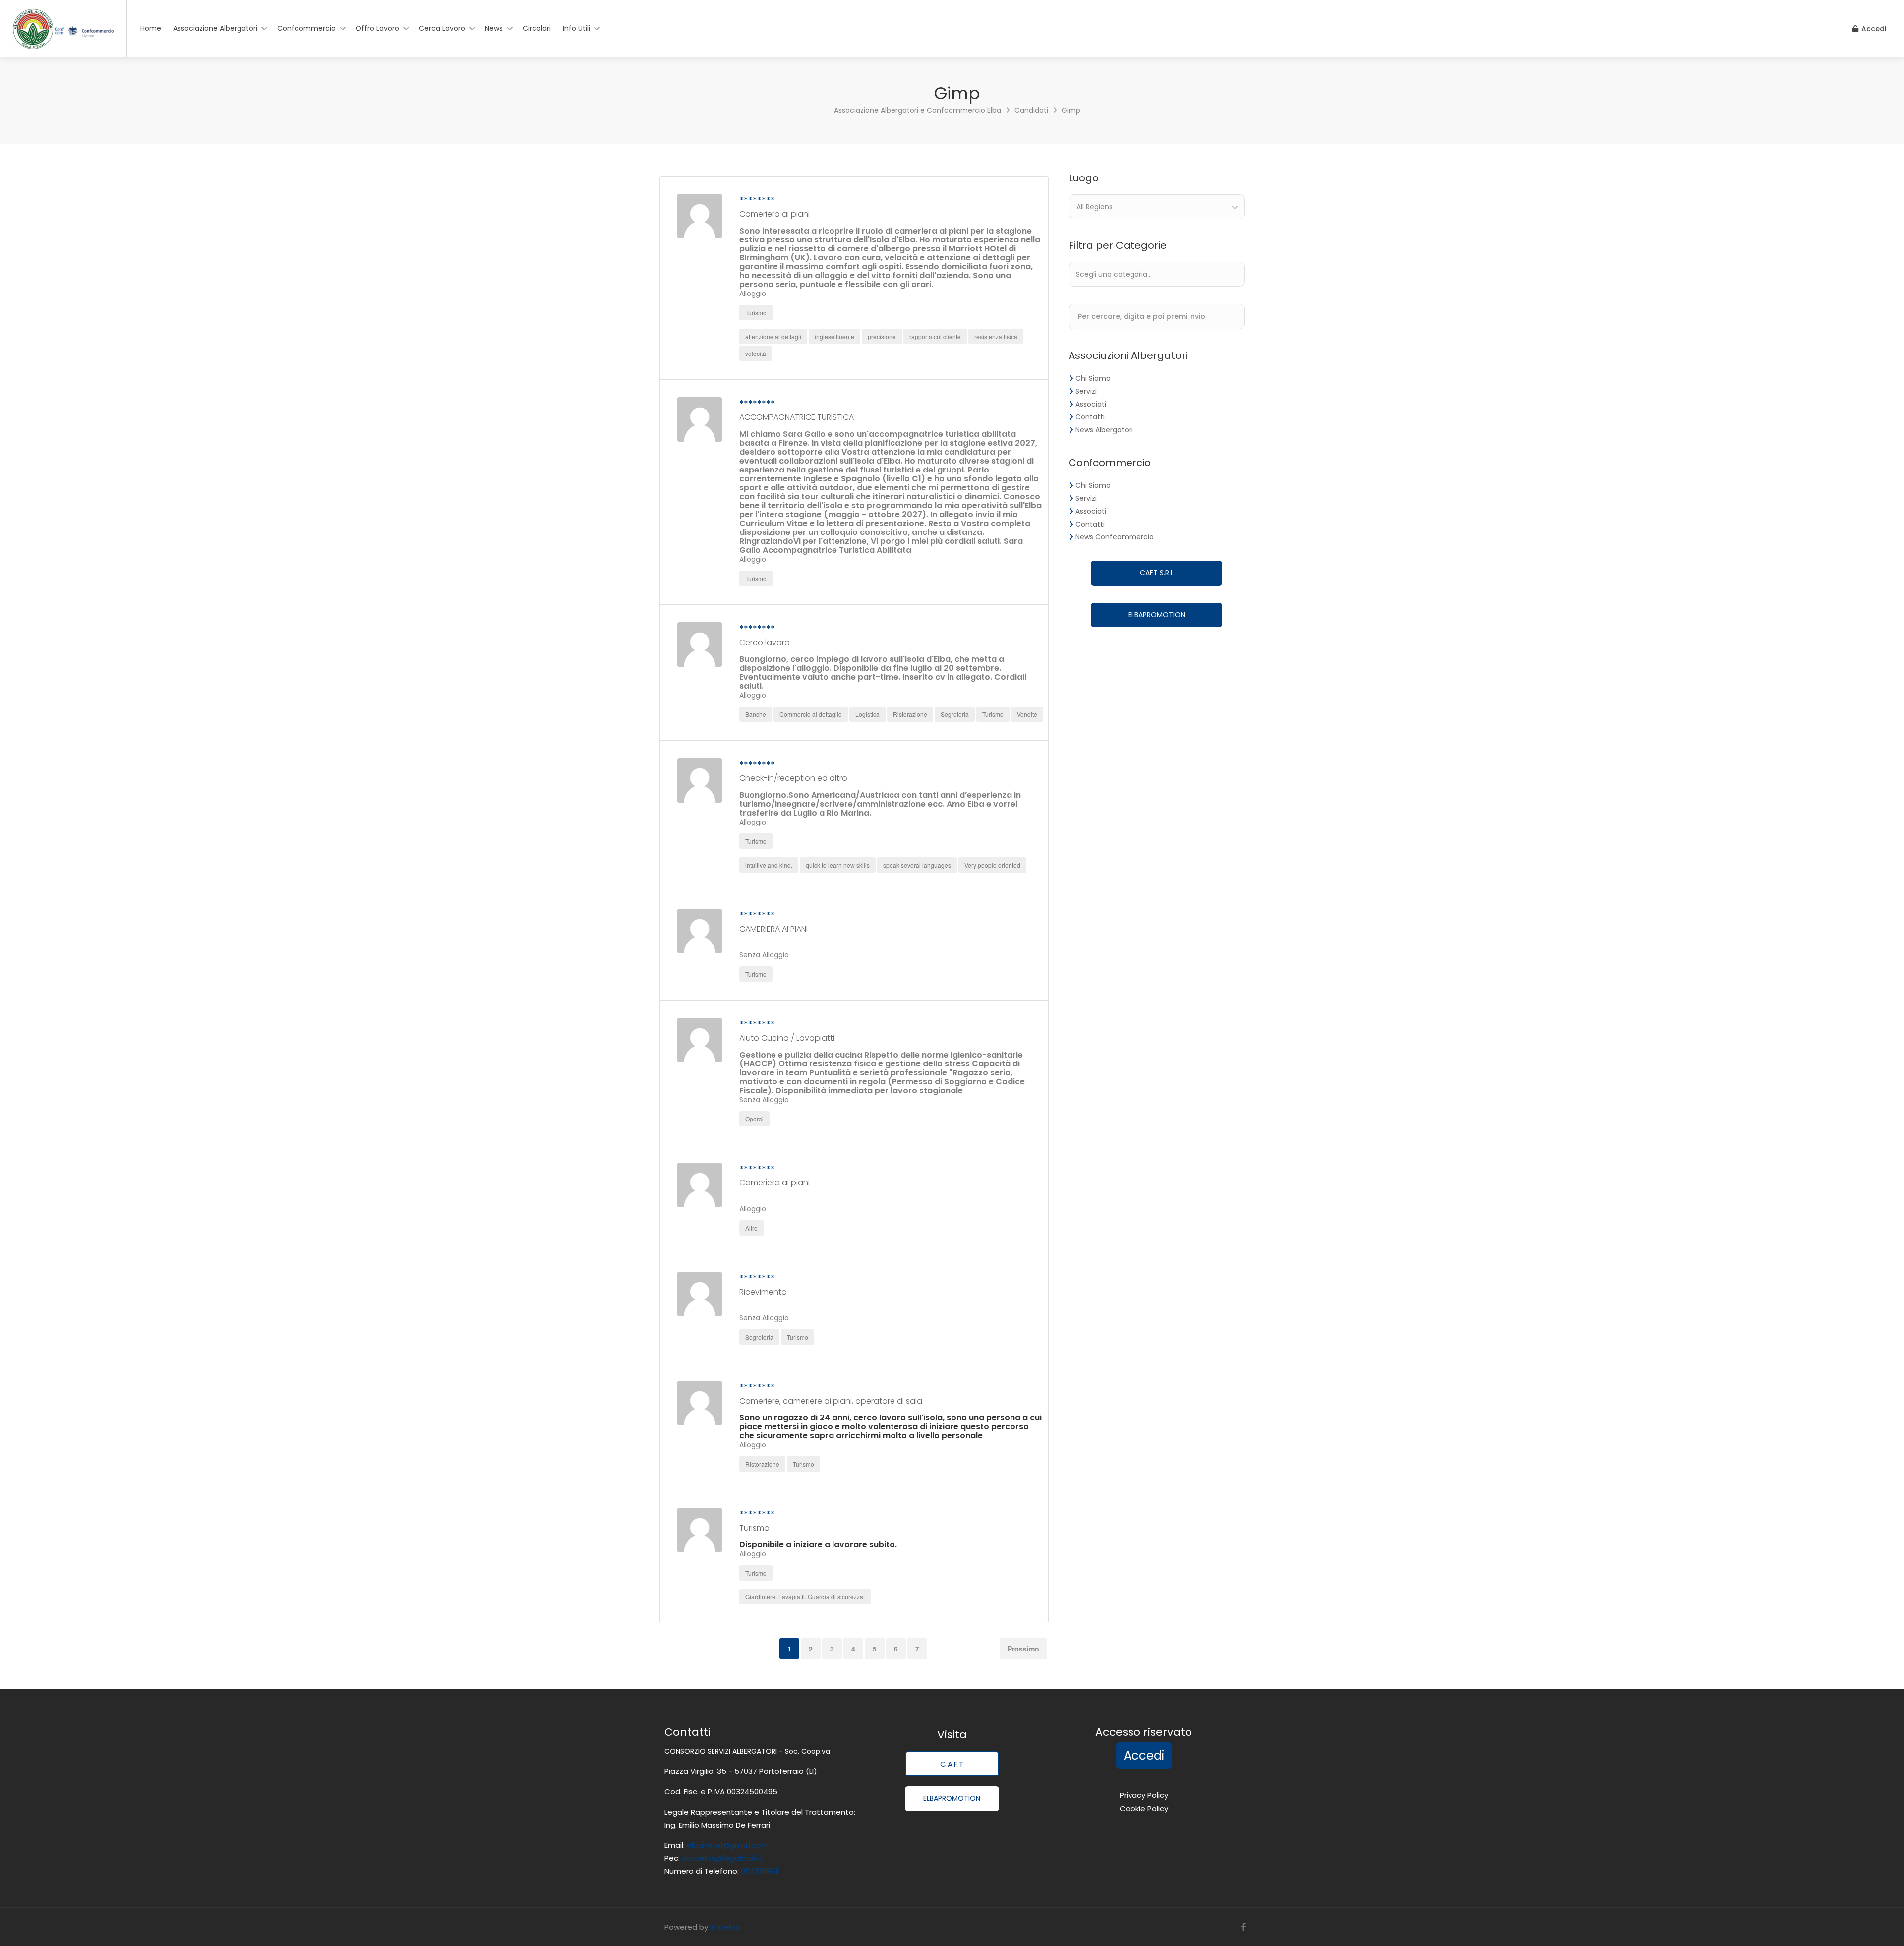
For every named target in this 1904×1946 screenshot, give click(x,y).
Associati (1091, 404)
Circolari (537, 28)
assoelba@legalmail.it (722, 1858)
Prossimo (1023, 1649)
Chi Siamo (1093, 378)
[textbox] (1143, 274)
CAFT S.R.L (1157, 573)
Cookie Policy (1144, 1808)
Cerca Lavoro (442, 28)
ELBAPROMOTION (1157, 615)
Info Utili (576, 28)
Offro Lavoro (377, 28)
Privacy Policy (1144, 1795)
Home (151, 28)
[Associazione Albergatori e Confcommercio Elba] (63, 38)
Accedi (1873, 29)
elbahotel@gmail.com (728, 1845)
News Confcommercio (1115, 537)
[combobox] (1157, 207)
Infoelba (725, 1927)
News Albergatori (1104, 430)
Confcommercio (306, 28)
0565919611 (760, 1871)
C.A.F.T (952, 1764)
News (494, 28)
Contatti (1090, 417)
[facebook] (1243, 1927)
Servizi (1086, 391)
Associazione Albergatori (215, 28)
